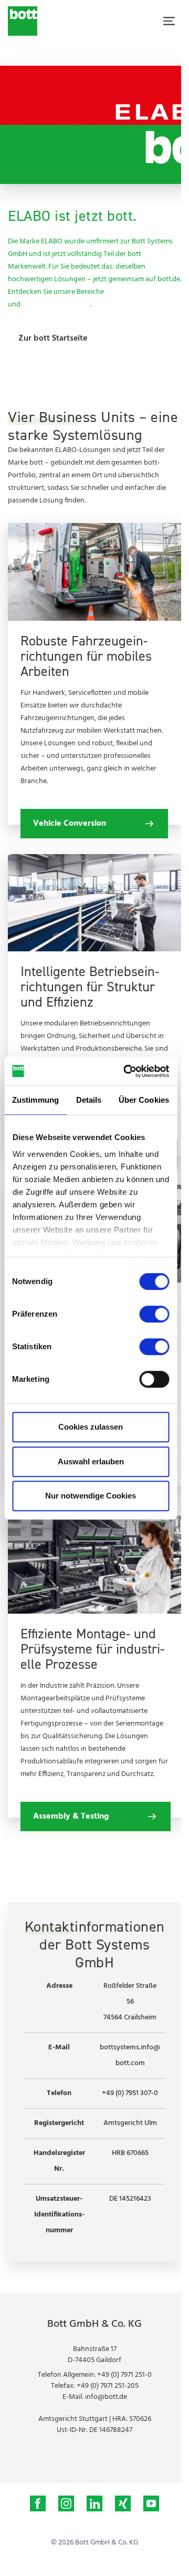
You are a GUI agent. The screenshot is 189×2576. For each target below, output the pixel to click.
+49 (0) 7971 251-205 (108, 2386)
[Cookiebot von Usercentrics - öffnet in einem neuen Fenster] (127, 1071)
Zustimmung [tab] (35, 1100)
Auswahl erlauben (91, 1461)
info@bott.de (106, 2397)
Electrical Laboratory (56, 305)
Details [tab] (89, 1100)
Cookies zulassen (91, 1427)
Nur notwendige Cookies (91, 1496)
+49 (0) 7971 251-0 (124, 2375)
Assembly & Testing (138, 292)
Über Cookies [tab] (144, 1100)
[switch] (154, 1314)
